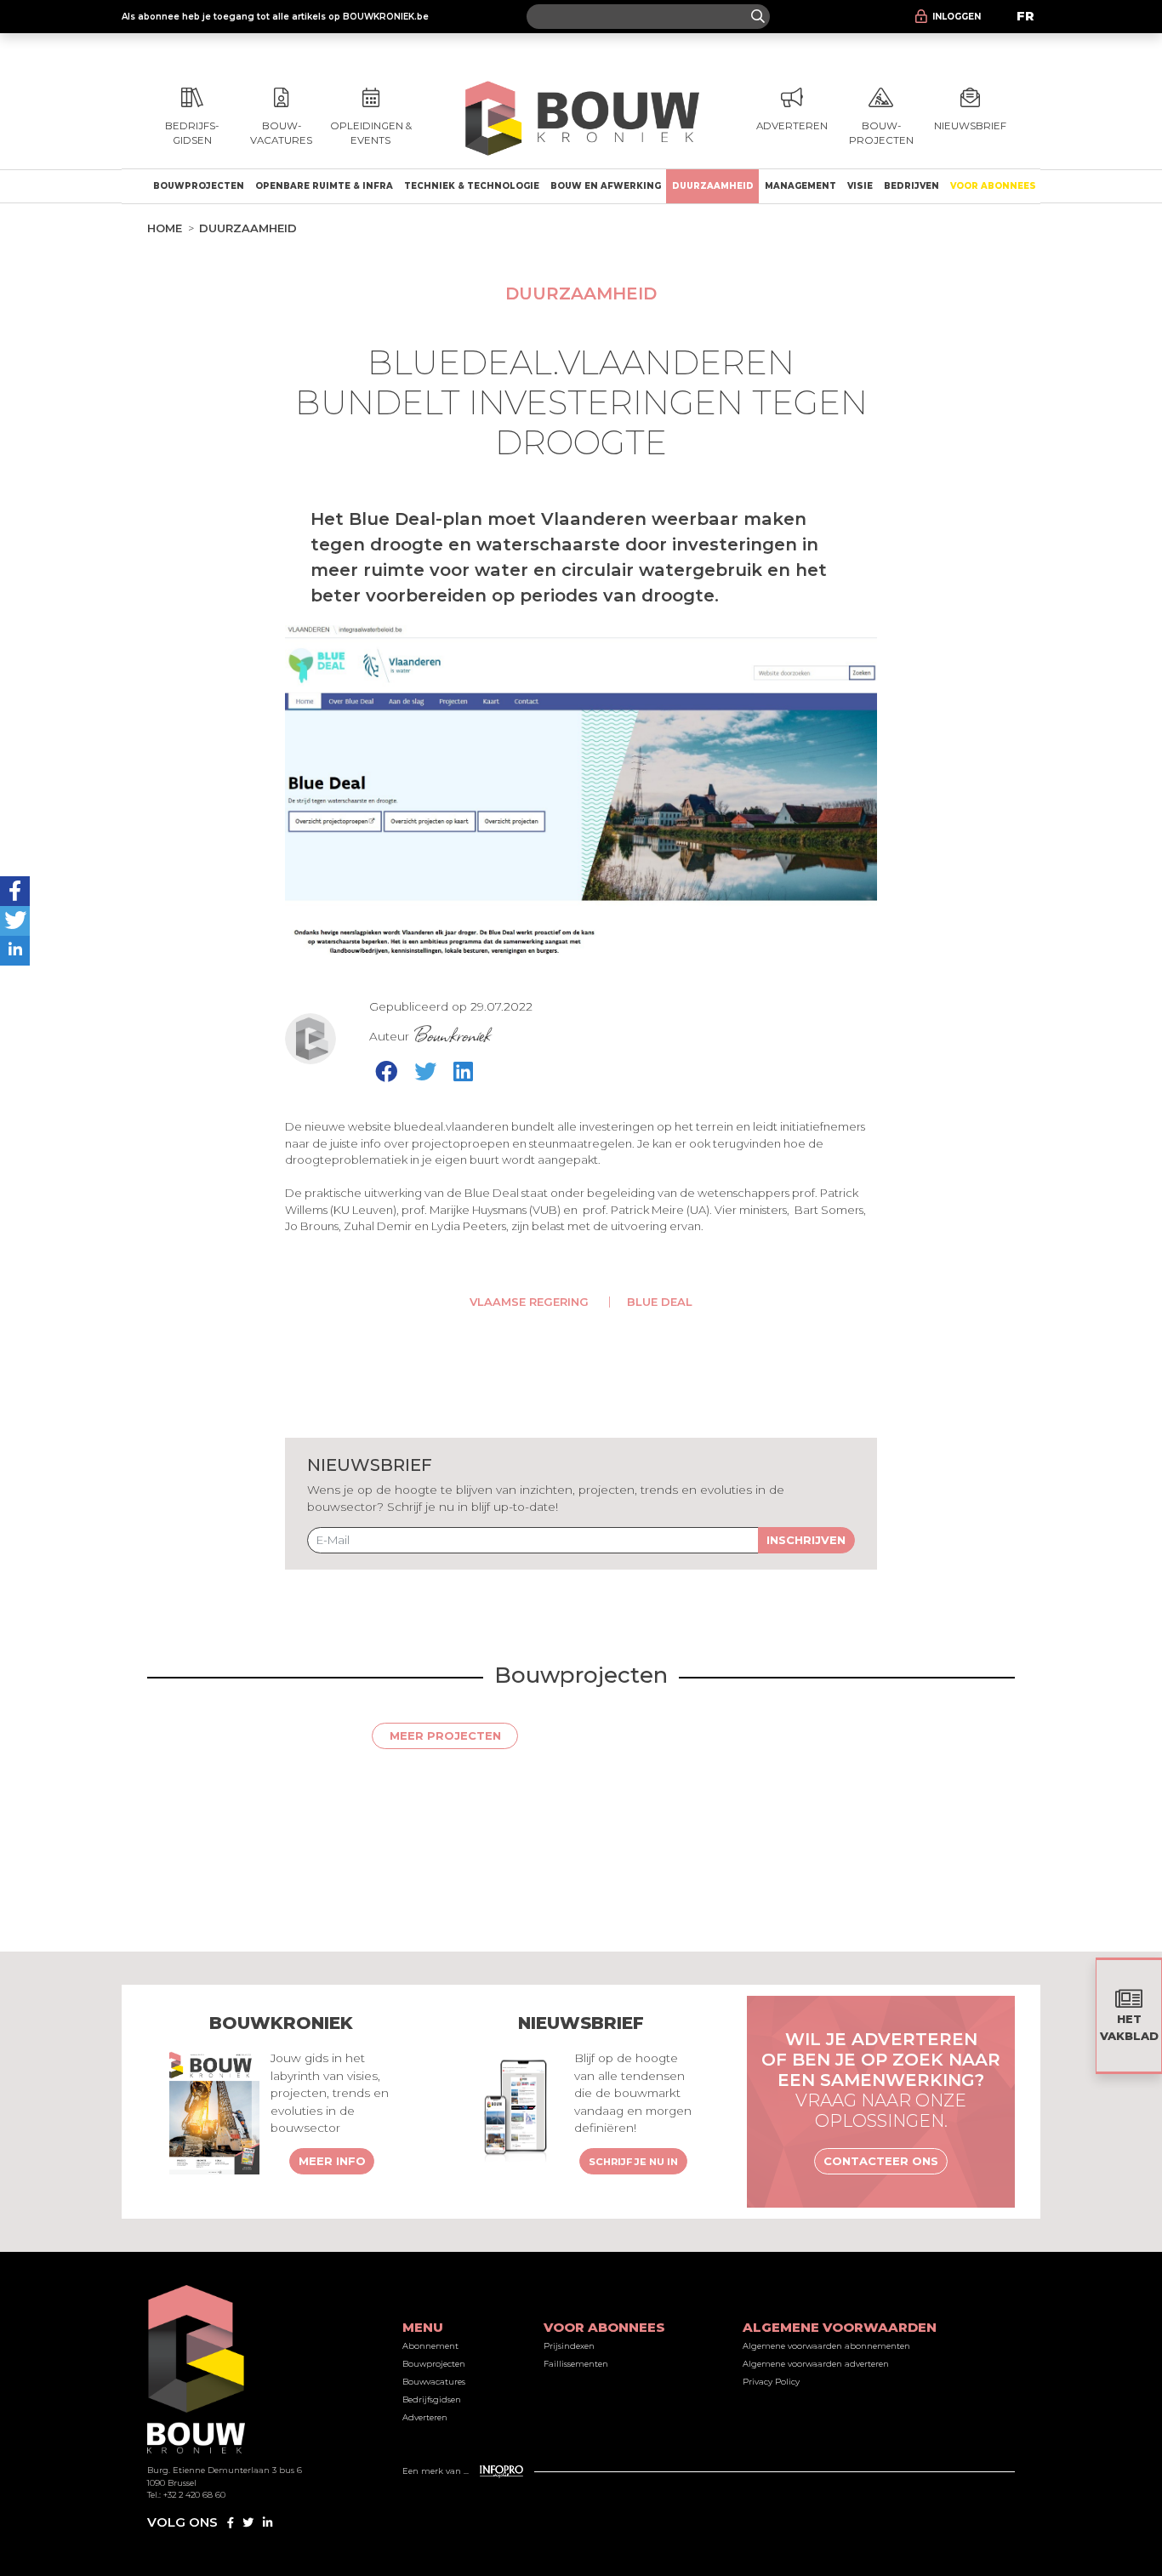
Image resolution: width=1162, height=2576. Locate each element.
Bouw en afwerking (606, 186)
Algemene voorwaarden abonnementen (826, 2346)
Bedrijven (911, 186)
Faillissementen (576, 2364)
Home (165, 228)
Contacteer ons (881, 2161)
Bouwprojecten (199, 186)
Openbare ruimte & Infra (324, 186)
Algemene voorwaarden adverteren (816, 2364)
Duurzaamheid (713, 186)
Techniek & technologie (472, 186)
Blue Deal (660, 1302)
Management (800, 186)
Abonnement (430, 2346)
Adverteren (425, 2417)
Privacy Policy (771, 2382)
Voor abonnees (993, 186)
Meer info (332, 2161)
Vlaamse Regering (529, 1302)
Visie (860, 186)
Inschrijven (806, 1540)
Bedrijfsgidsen (432, 2399)
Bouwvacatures (434, 2382)
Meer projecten (445, 1735)
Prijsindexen (569, 2346)
